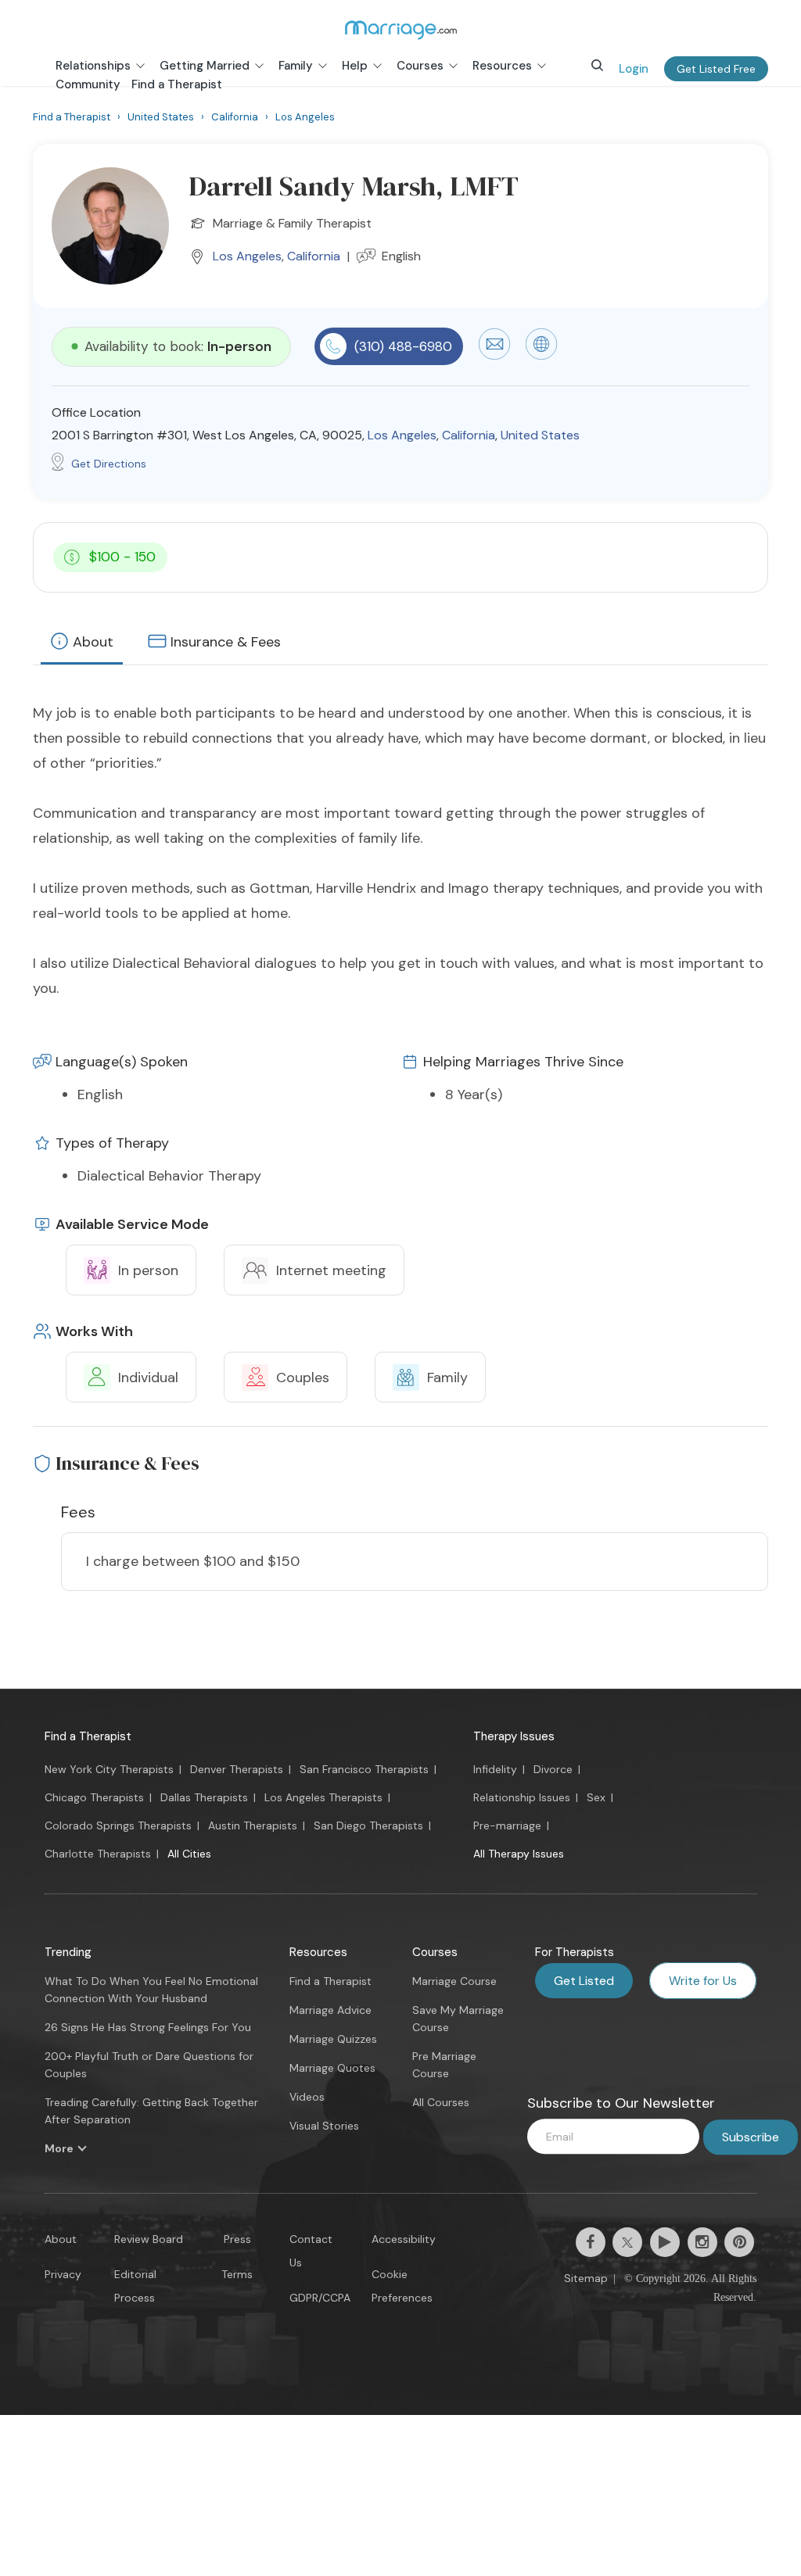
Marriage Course (454, 1981)
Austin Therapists (253, 1825)
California (314, 256)
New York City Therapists (109, 1769)
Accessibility (404, 2239)
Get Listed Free (716, 69)
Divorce (553, 1769)
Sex (596, 1797)
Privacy (63, 2274)
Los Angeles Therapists (323, 1797)
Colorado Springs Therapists (118, 1825)
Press (237, 2239)
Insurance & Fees (226, 642)
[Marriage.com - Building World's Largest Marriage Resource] (400, 30)
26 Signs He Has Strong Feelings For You (148, 2027)
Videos (307, 2097)
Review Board (149, 2239)
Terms (237, 2274)
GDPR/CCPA (320, 2298)
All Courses (441, 2102)
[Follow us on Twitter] (627, 2242)
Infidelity (495, 1769)
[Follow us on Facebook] (591, 2242)
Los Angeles (247, 256)
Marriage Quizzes (333, 2039)
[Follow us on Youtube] (665, 2242)
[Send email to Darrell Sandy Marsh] (494, 356)
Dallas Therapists (204, 1797)
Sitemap (586, 2278)
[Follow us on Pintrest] (739, 2242)
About (93, 642)
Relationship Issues (522, 1797)
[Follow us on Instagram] (702, 2242)
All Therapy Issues (519, 1854)
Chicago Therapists (94, 1797)
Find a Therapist (88, 1736)
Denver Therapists (237, 1769)
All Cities (189, 1854)
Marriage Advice (330, 2010)
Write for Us (703, 1981)
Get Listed (584, 1981)
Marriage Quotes (332, 2068)
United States (540, 435)
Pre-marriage (507, 1825)
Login (634, 69)
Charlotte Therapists (98, 1854)
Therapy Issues (514, 1736)
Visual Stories (324, 2126)
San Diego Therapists (368, 1825)
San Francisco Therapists (364, 1769)
